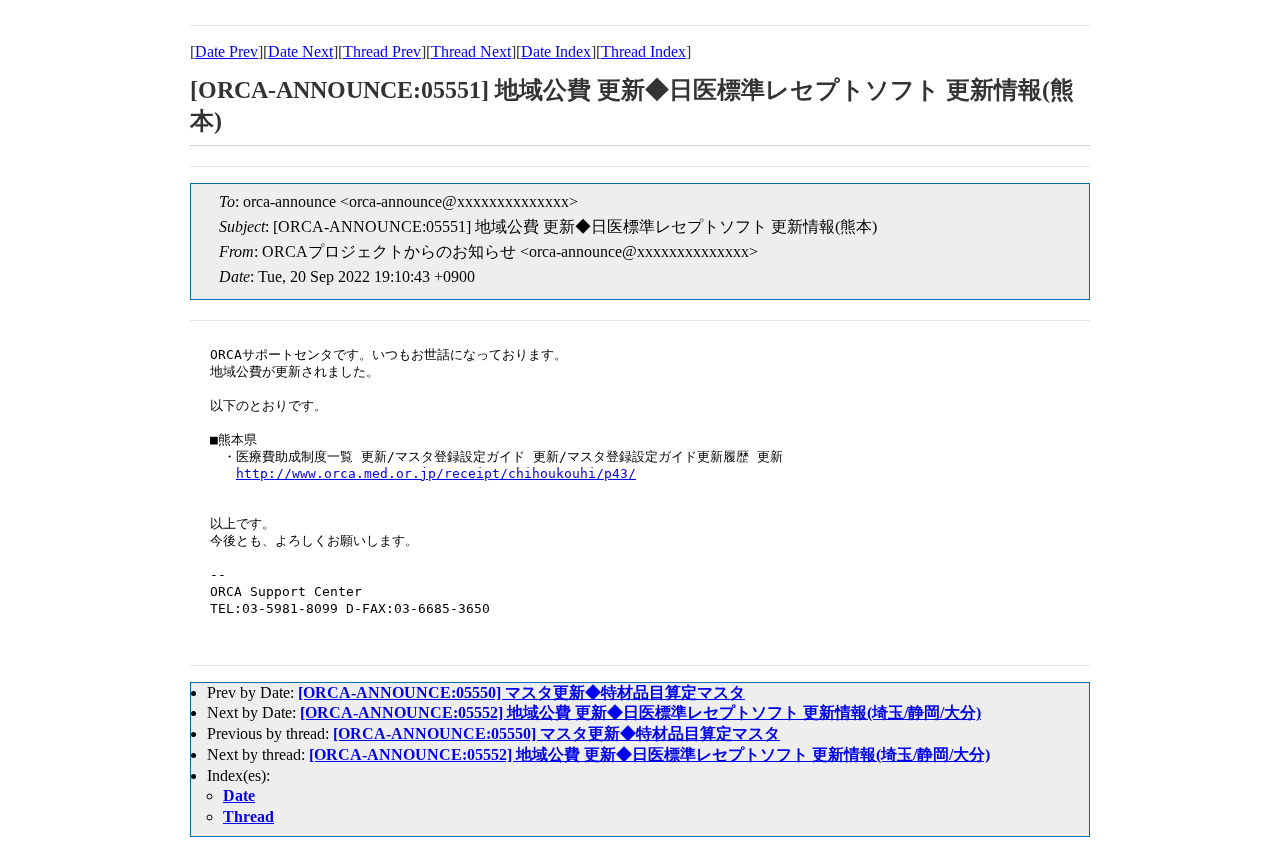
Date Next (300, 51)
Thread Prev (382, 51)
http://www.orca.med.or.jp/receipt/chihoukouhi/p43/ (436, 473)
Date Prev (226, 51)
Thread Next (471, 51)
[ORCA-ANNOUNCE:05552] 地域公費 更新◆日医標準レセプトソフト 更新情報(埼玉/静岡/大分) (640, 712)
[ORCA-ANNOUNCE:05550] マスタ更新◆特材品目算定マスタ (521, 692)
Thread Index (643, 51)
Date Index (556, 51)
